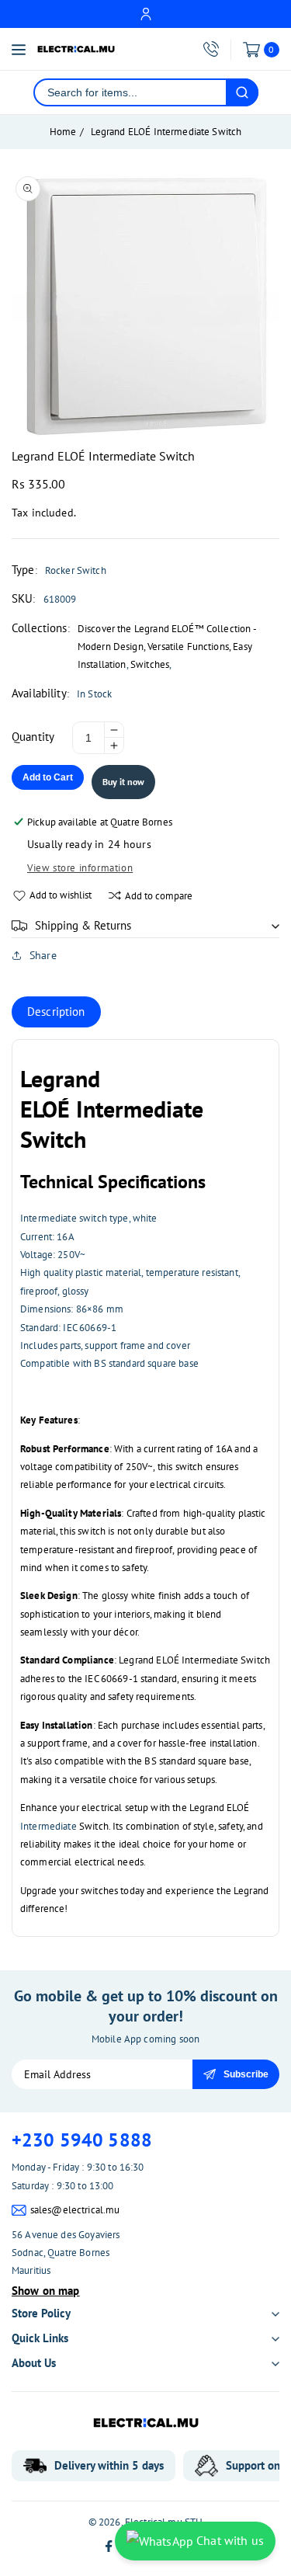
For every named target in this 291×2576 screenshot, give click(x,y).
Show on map (46, 2291)
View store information (80, 868)
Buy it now (123, 782)
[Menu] (19, 50)
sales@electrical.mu (75, 2210)
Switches (150, 664)
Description (56, 1012)
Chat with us (229, 2540)
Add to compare (159, 896)
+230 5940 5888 (82, 2140)
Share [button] (43, 955)
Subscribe (246, 2074)
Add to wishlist (61, 895)
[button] (145, 926)
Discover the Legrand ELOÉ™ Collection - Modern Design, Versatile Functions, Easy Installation (167, 647)
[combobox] (130, 92)
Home (63, 132)
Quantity (33, 737)
